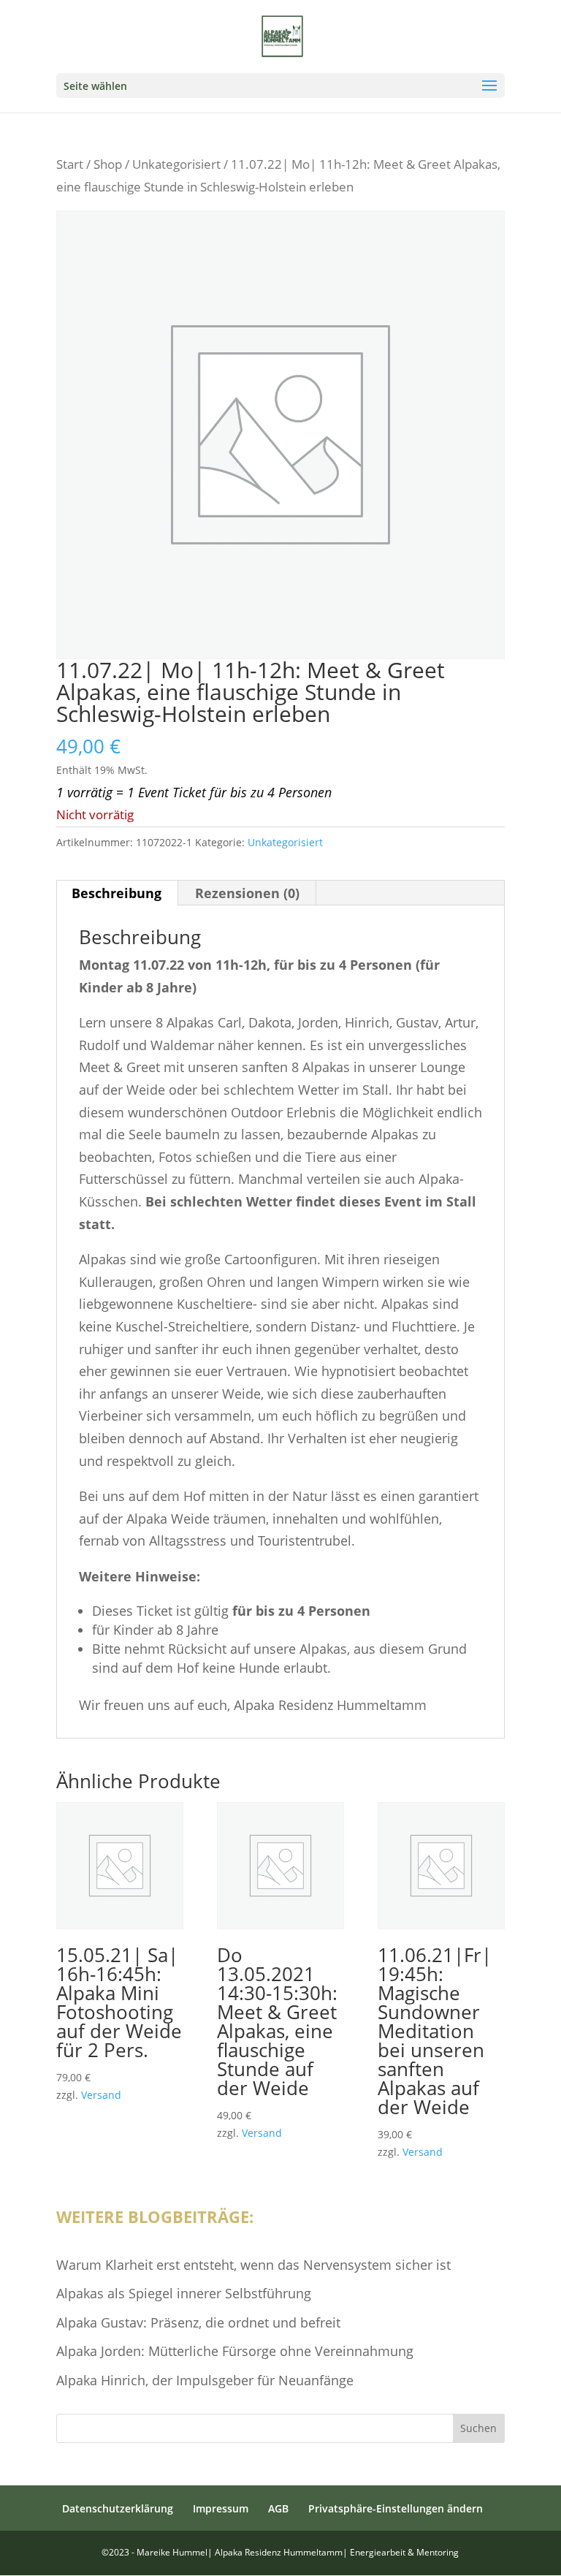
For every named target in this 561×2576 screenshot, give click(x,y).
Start (70, 164)
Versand (101, 2095)
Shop (108, 164)
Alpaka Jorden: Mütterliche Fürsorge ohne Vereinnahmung (235, 2351)
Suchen (478, 2428)
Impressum (221, 2508)
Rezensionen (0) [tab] (247, 893)
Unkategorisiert (176, 164)
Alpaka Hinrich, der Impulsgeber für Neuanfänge (205, 2380)
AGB (278, 2508)
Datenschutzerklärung (118, 2508)
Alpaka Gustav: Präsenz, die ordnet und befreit (198, 2322)
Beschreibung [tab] (117, 893)
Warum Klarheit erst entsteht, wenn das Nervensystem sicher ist (253, 2265)
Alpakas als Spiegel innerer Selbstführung (184, 2293)
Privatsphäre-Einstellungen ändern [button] (396, 2508)
